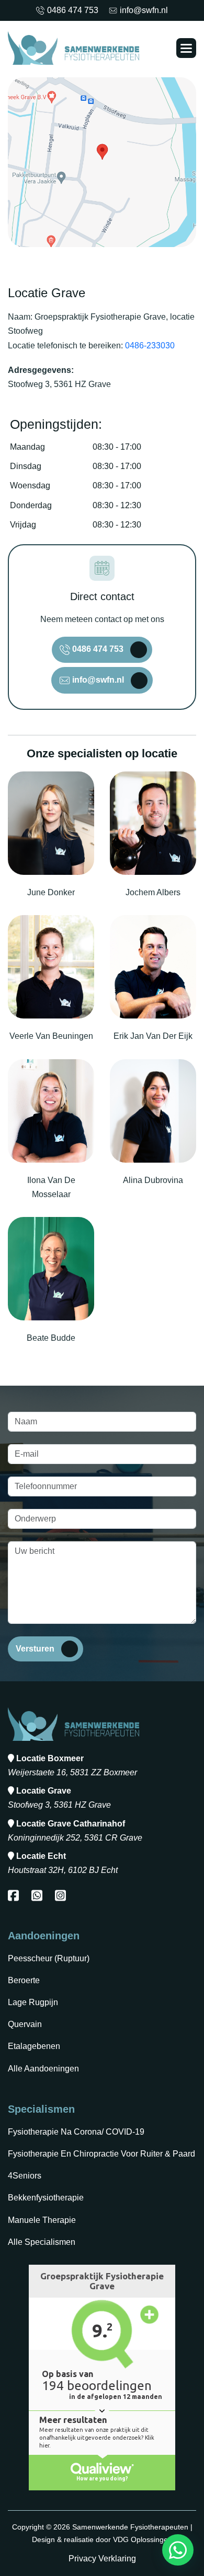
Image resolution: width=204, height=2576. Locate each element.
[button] (186, 48)
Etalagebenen (34, 2046)
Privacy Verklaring (102, 2559)
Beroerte (24, 1980)
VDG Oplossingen (143, 2539)
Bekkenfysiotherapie (46, 2198)
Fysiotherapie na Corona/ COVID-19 (76, 2132)
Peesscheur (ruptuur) (49, 1958)
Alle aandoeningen (43, 2069)
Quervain (25, 2024)
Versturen (35, 1649)
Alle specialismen (42, 2242)
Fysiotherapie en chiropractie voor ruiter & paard (101, 2154)
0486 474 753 (73, 10)
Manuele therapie (42, 2220)
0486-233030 (150, 346)
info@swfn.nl (144, 10)
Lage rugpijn (33, 2002)
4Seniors (25, 2176)
